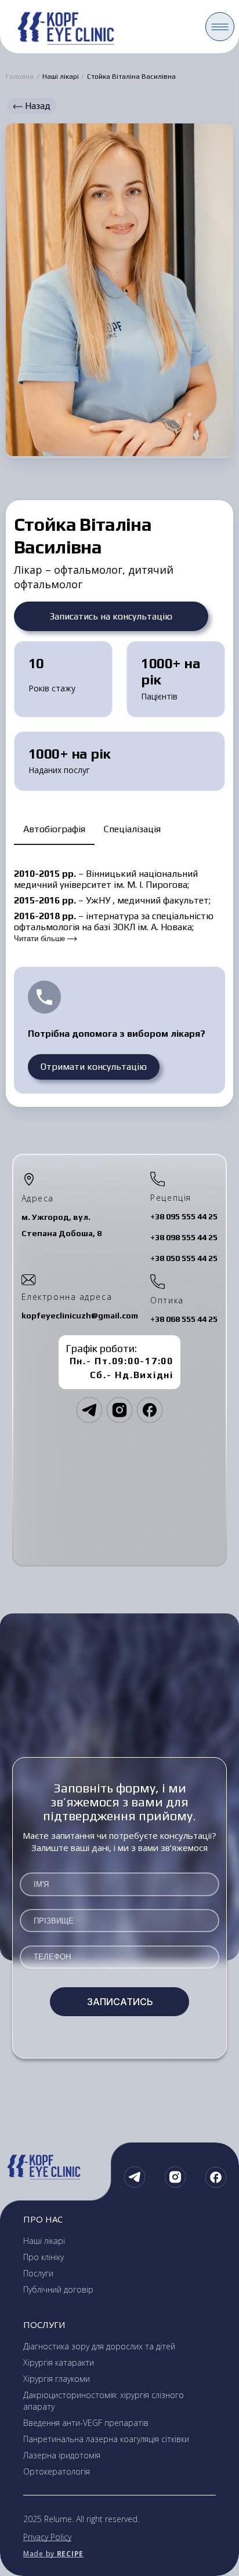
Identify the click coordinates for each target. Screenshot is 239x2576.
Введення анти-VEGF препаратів (86, 2423)
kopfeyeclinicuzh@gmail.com (80, 1316)
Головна (20, 76)
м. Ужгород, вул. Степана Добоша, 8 (61, 1225)
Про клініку (44, 2257)
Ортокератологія (57, 2471)
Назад (37, 106)
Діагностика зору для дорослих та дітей (99, 2346)
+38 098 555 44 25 (184, 1237)
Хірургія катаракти (59, 2362)
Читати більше (41, 939)
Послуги (38, 2273)
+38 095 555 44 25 (184, 1216)
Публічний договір (58, 2289)
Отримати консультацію (94, 1067)
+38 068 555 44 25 (184, 1319)
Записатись (120, 2002)
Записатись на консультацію (111, 616)
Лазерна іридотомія (62, 2455)
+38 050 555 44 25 (184, 1258)
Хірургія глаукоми (57, 2379)
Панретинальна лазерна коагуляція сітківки (106, 2439)
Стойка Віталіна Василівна (131, 76)
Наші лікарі (61, 76)
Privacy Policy (47, 2537)
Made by (53, 2554)
